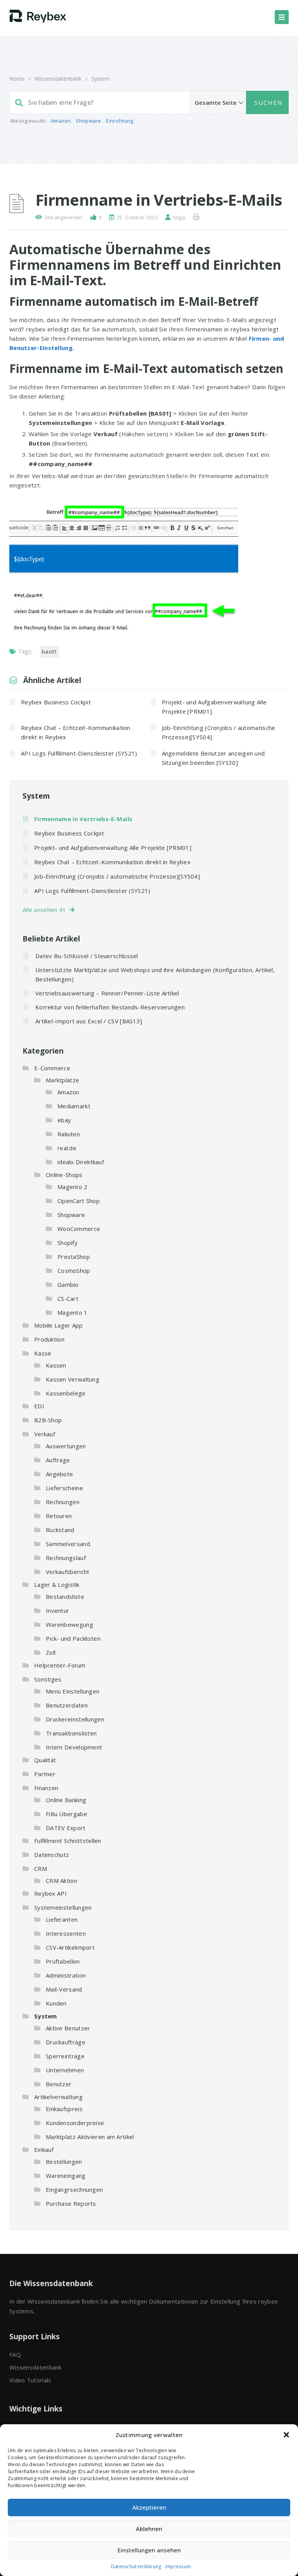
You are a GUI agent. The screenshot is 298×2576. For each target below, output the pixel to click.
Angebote (59, 1474)
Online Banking (66, 1800)
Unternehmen (65, 2070)
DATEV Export (66, 1828)
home (17, 79)
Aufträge (58, 1460)
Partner (45, 1774)
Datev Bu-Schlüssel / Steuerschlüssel (87, 956)
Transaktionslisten (71, 1733)
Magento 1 (73, 1312)
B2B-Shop (48, 1420)
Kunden (56, 2003)
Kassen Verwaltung (73, 1379)
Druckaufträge (66, 2042)
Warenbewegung (69, 1624)
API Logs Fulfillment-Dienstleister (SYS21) (79, 753)
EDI (39, 1406)
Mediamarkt (74, 1106)
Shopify (68, 1243)
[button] (286, 2435)
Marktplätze (62, 1080)
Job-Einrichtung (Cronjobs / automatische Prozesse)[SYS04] (219, 732)
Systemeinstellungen (63, 1907)
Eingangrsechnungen (74, 2189)
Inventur (57, 1610)
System (100, 79)
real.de (67, 1148)
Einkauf (44, 2150)
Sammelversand (68, 1544)
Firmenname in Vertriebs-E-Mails (83, 819)
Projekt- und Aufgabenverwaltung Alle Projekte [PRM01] (214, 707)
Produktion (49, 1339)
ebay (64, 1120)
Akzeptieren (149, 2507)
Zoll (51, 1652)
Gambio (68, 1285)
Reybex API (50, 1893)
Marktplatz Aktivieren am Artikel (90, 2137)
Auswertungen (66, 1446)
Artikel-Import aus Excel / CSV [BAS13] (89, 1021)
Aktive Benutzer (68, 2028)
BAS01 (49, 652)
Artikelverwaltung (58, 2097)
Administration (66, 1975)
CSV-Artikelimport (70, 1947)
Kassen (56, 1365)
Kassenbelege (66, 1393)
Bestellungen (64, 2162)
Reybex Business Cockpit (56, 702)
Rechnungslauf (66, 1558)
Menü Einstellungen (73, 1691)
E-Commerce (52, 1068)
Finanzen (46, 1788)
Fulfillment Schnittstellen (68, 1841)
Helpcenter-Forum (60, 1665)
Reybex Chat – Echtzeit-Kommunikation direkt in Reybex (76, 732)
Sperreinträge (65, 2056)
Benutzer (59, 2084)
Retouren (59, 1516)
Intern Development (74, 1747)
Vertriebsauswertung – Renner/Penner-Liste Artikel (107, 993)
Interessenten (66, 1933)
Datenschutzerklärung (136, 2566)
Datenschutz (52, 1855)
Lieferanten (62, 1919)
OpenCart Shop (79, 1201)
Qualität (45, 1760)
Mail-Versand (64, 1989)
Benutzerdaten (67, 1705)
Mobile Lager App (59, 1325)
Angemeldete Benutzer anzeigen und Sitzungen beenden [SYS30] (213, 758)
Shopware (88, 121)
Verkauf (45, 1434)
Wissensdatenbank (58, 79)
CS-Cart (68, 1298)
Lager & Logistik (57, 1584)
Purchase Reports (71, 2203)
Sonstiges (48, 1679)
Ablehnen (149, 2529)
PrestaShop (74, 1257)
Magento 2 (73, 1187)
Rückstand (60, 1530)
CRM (41, 1869)
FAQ (15, 2354)
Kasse (43, 1353)
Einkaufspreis (64, 2109)
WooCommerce (79, 1229)
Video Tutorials (30, 2380)
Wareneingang (66, 2176)
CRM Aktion (62, 1881)
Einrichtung (120, 121)
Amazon (61, 121)
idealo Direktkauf (81, 1162)
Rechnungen (63, 1502)
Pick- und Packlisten (73, 1638)
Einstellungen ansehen (149, 2550)
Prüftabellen (63, 1961)
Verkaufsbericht (68, 1572)
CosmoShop (74, 1271)
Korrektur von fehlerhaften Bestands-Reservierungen (110, 1007)
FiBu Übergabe (67, 1814)
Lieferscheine (64, 1488)
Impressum (178, 2566)
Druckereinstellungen (75, 1719)
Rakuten (69, 1134)
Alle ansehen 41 (46, 910)
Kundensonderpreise (75, 2123)
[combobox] (149, 102)
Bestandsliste (65, 1597)
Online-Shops (64, 1175)
